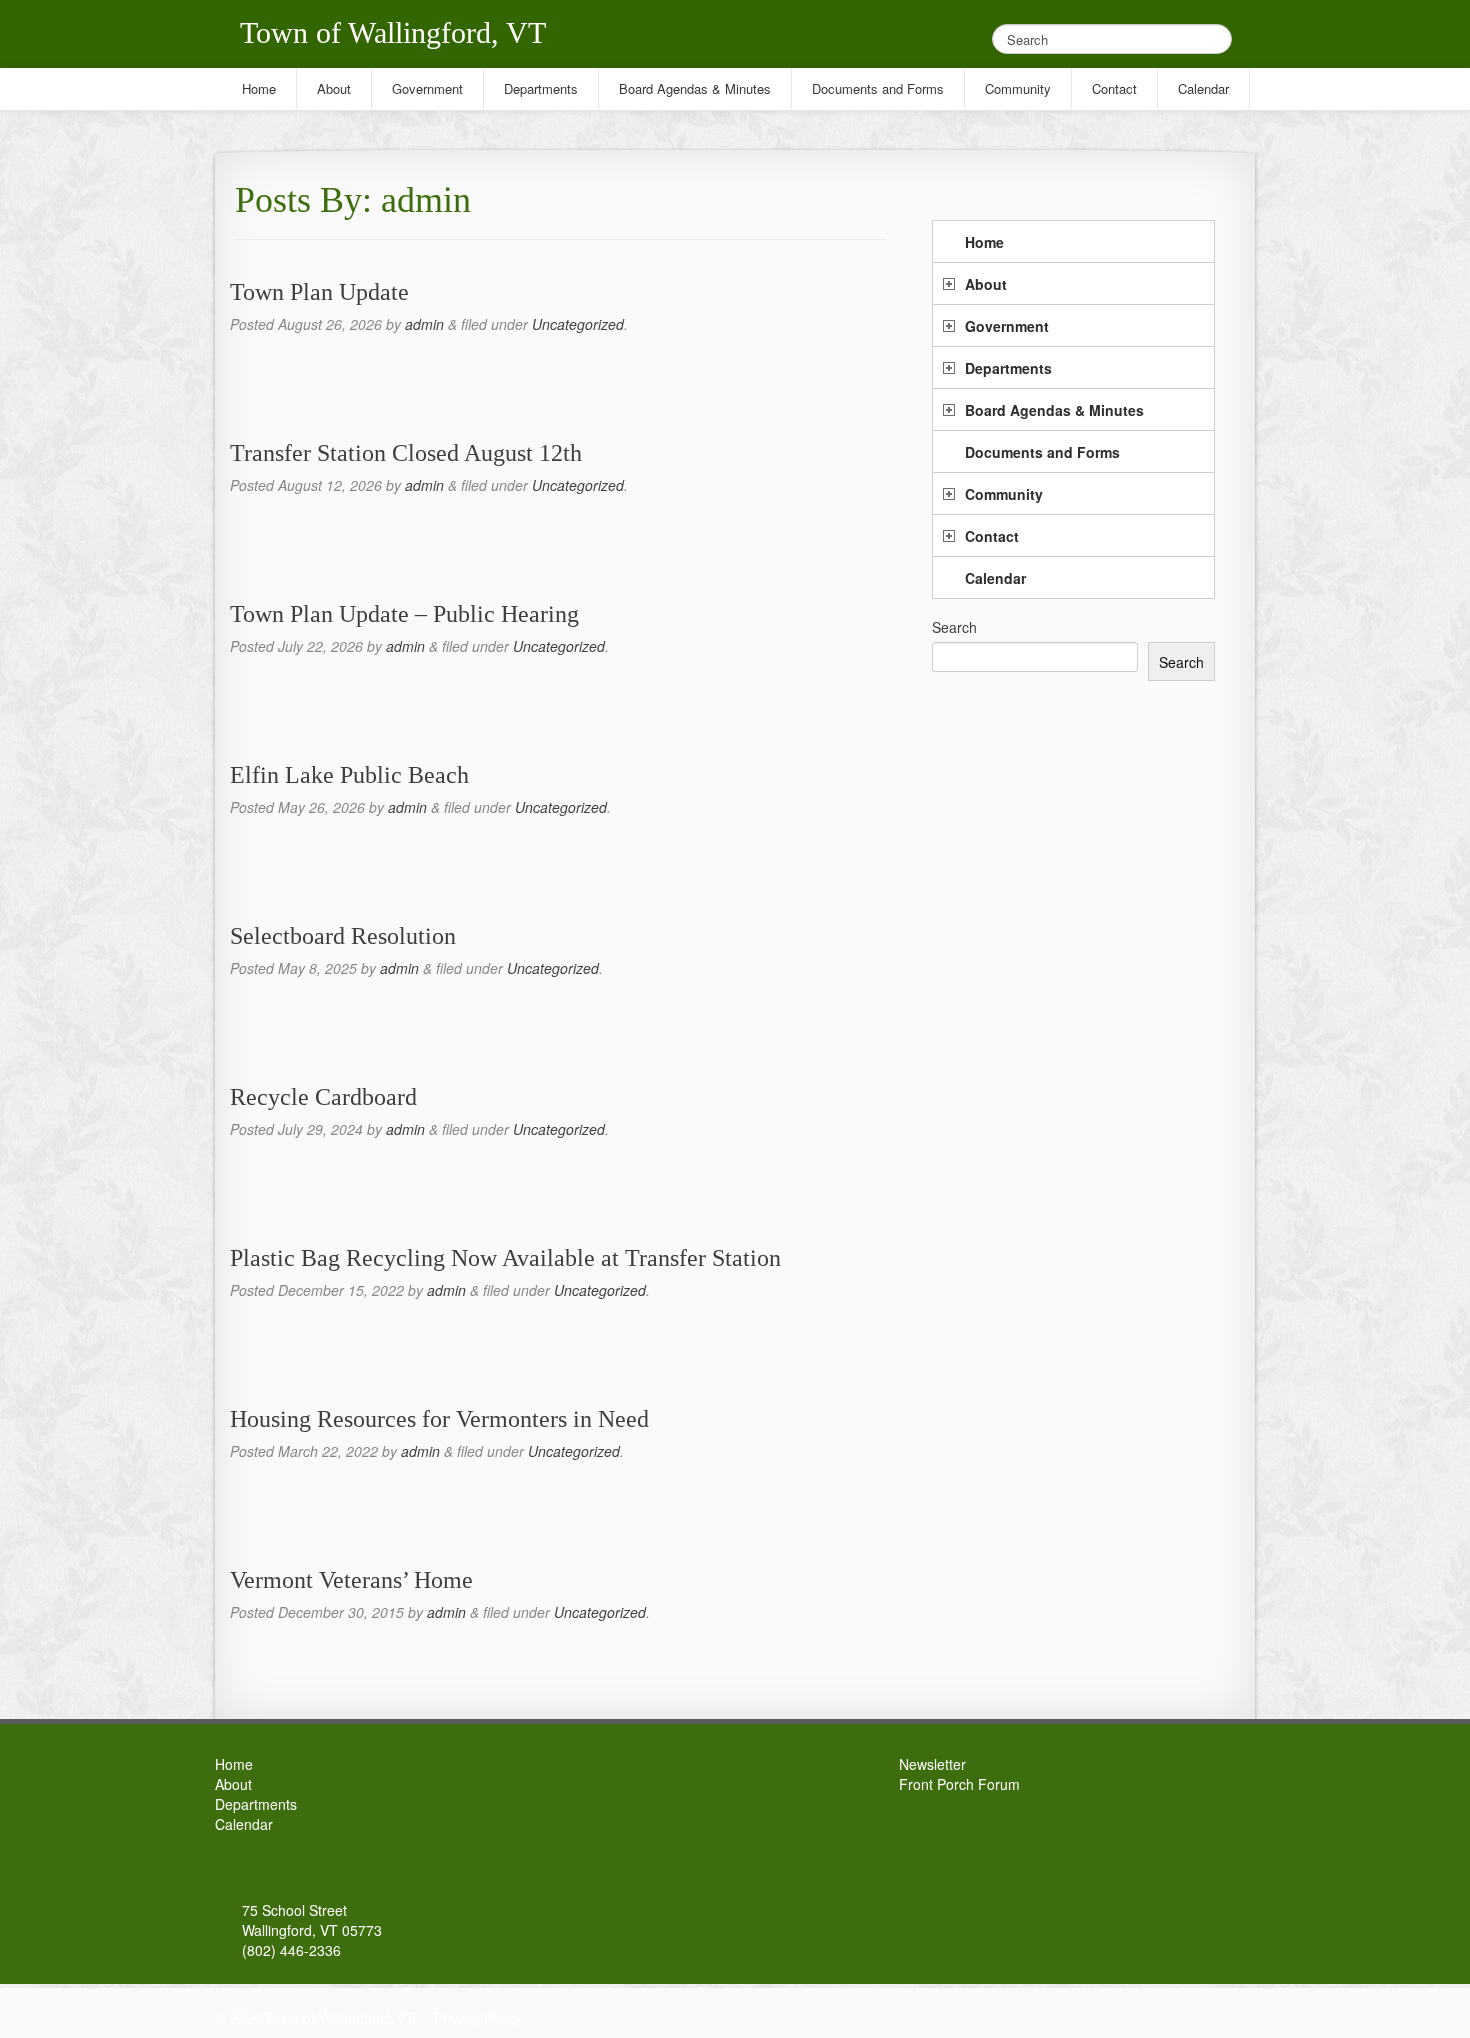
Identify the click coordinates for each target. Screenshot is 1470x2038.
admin (424, 324)
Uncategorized (578, 324)
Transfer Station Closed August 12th (406, 453)
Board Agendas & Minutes (1054, 410)
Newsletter (932, 1764)
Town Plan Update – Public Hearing (404, 614)
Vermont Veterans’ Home (351, 1580)
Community (1004, 494)
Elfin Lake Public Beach (349, 775)
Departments (1008, 368)
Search (954, 627)
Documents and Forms (1042, 452)
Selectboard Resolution (343, 936)
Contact (992, 536)
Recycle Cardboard (323, 1097)
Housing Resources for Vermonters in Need (439, 1419)
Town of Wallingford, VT (393, 32)
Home (984, 242)
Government (1007, 326)
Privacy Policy (477, 2018)
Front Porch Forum (959, 1784)
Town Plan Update (319, 292)
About (986, 284)
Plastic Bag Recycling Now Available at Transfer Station (505, 1258)
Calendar (995, 578)
